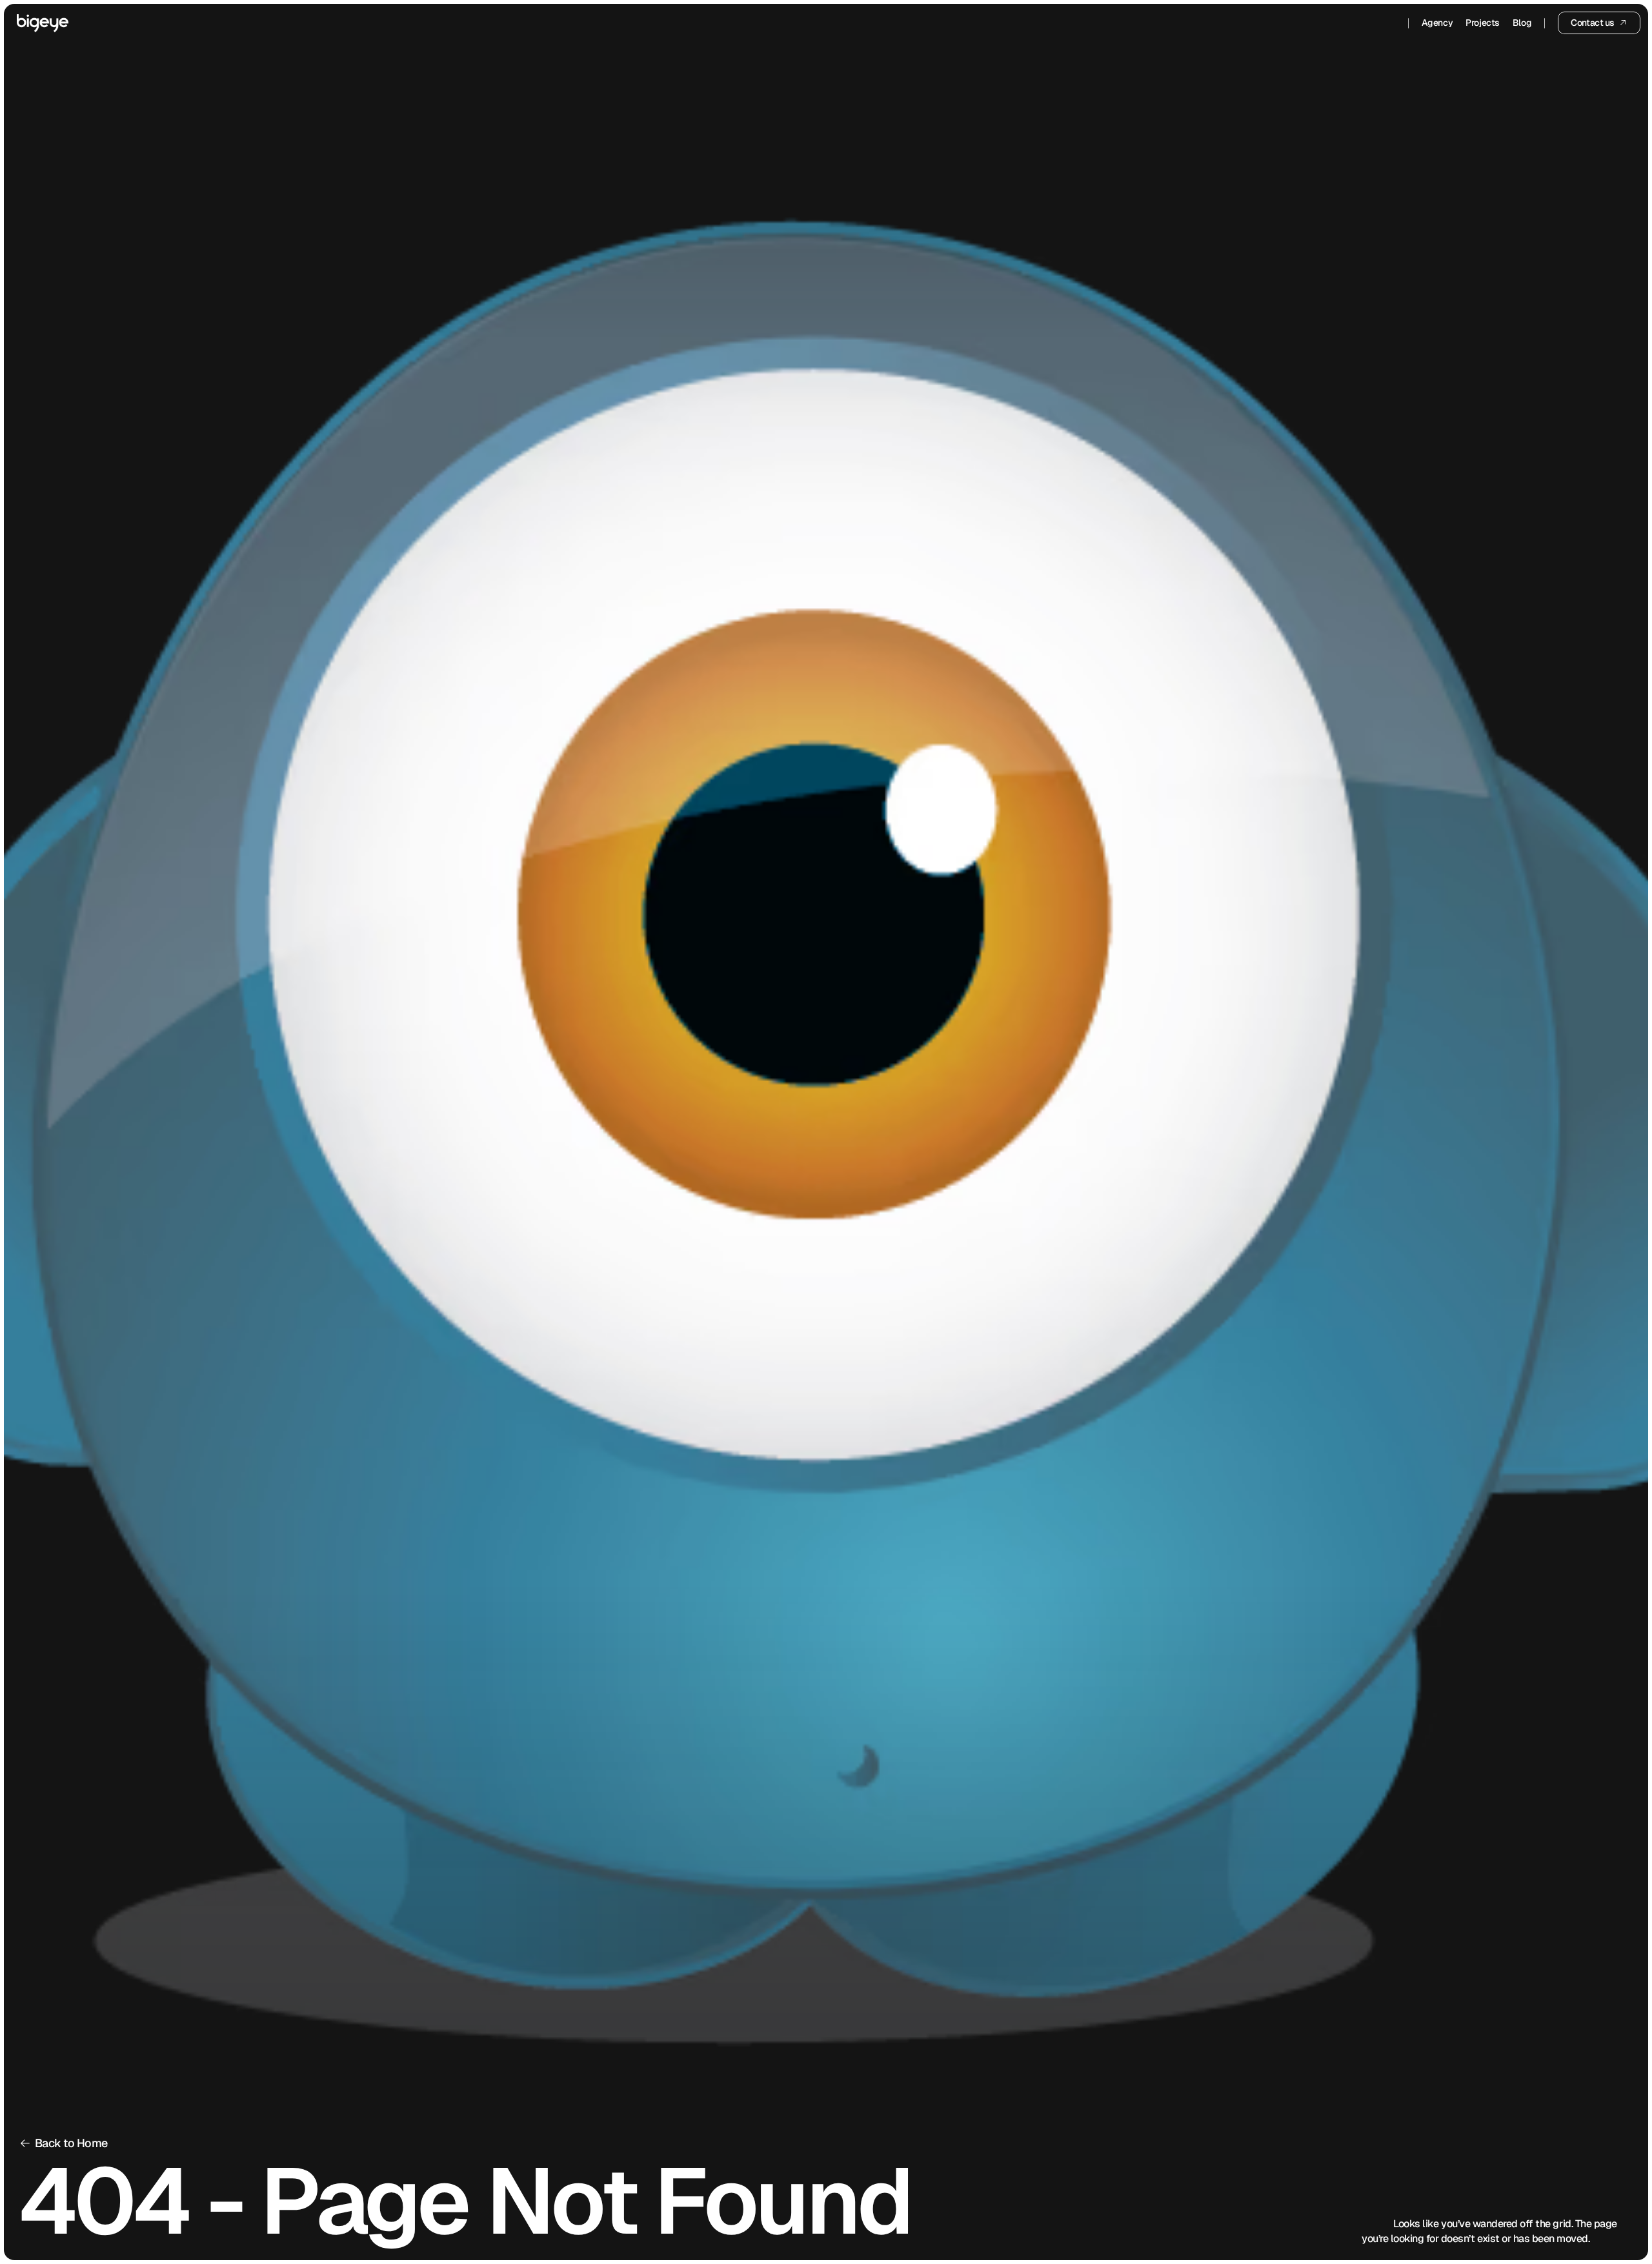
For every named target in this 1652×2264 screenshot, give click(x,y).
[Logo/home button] (43, 23)
